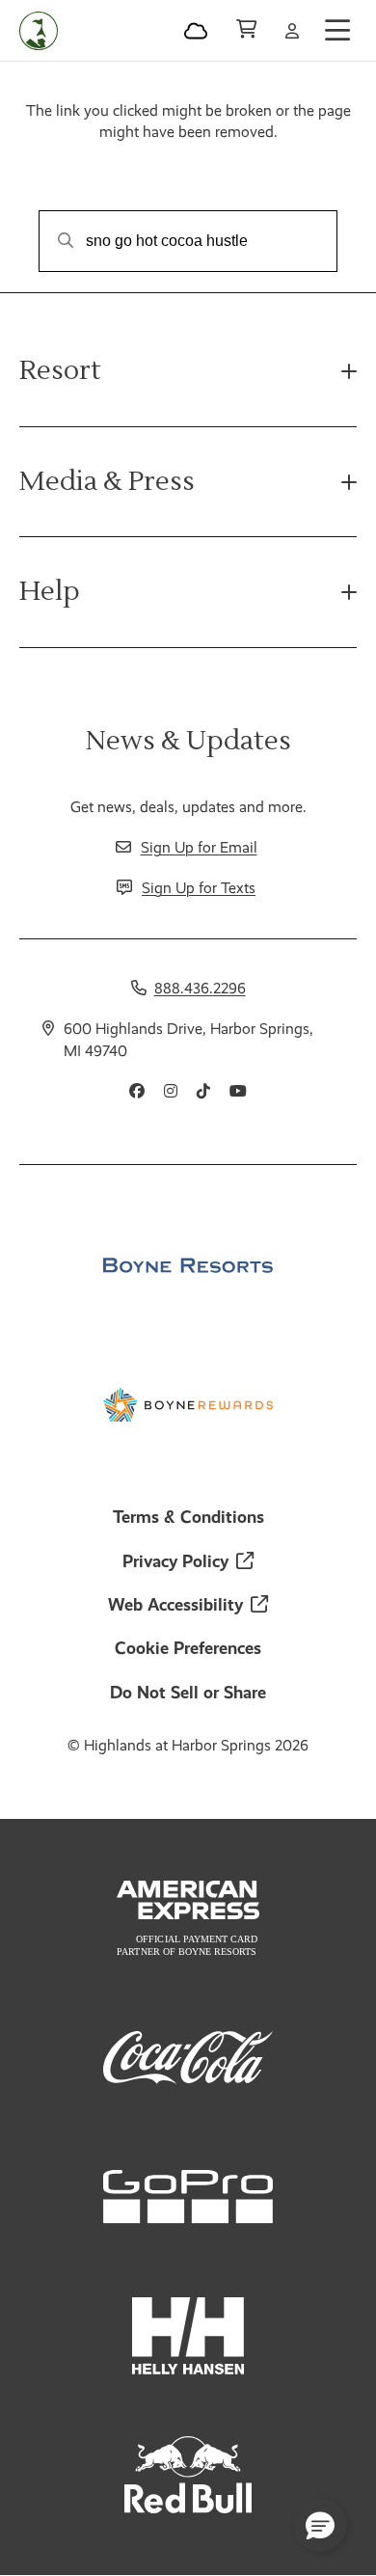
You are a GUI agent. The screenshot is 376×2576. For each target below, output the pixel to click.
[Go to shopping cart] (246, 31)
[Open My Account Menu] (292, 31)
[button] (320, 2525)
